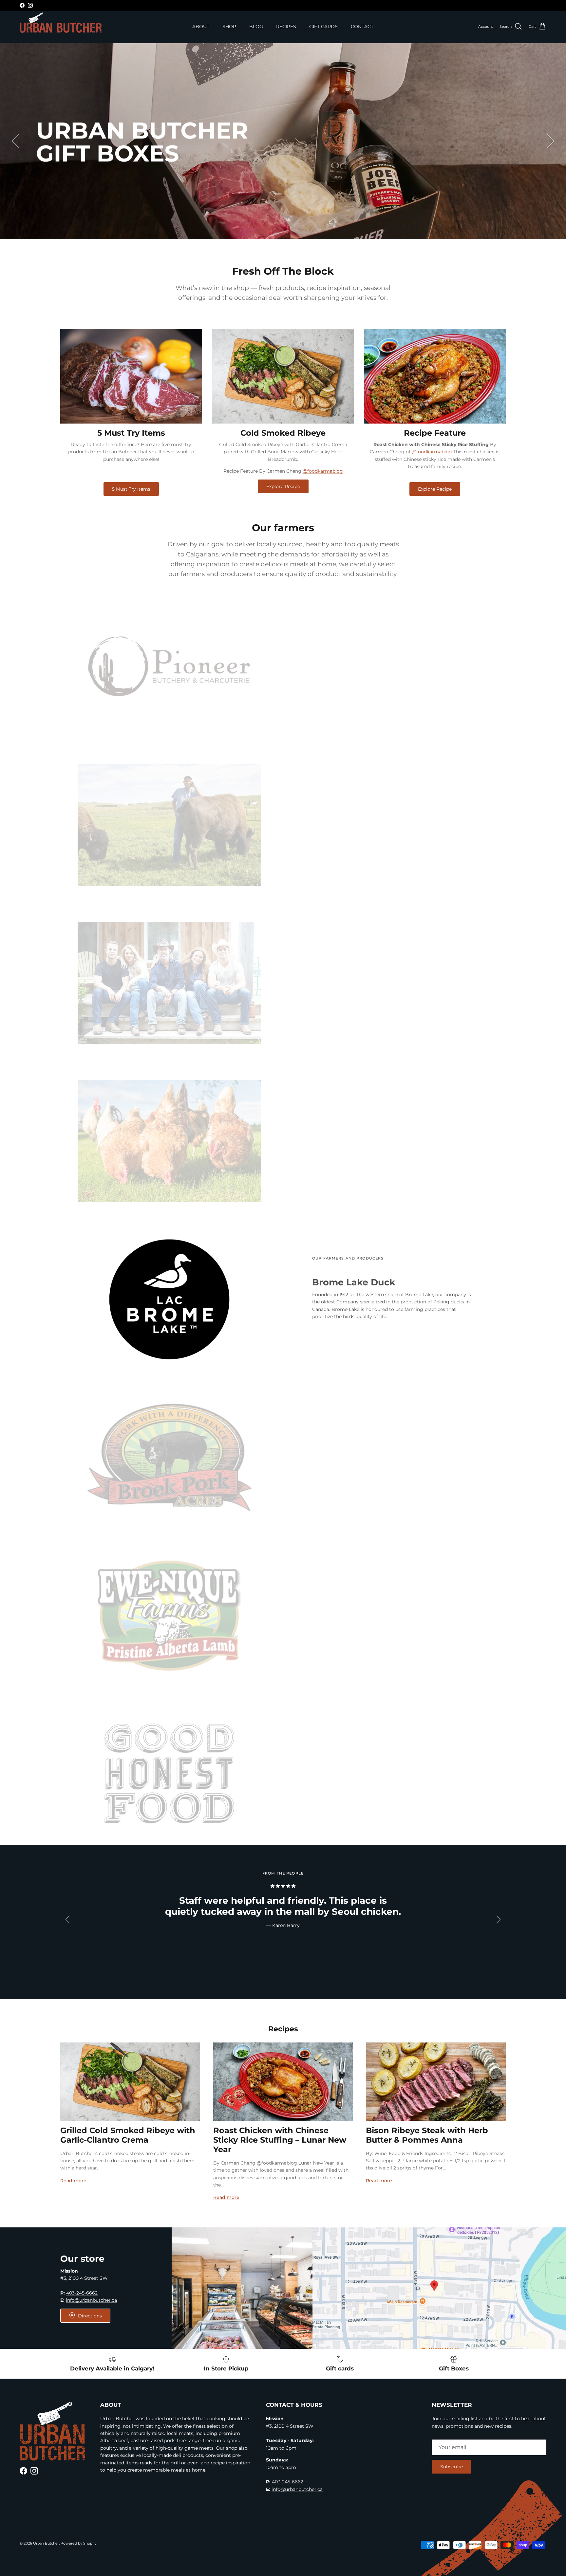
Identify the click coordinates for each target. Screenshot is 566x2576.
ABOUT (201, 27)
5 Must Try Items (131, 489)
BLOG (256, 27)
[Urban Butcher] (61, 23)
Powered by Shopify (79, 2543)
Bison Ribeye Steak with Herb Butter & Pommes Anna (427, 2135)
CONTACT (362, 27)
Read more (73, 2181)
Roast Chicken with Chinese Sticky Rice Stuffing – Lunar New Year (280, 2140)
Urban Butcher (46, 2543)
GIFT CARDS (323, 27)
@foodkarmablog (323, 471)
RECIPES (286, 27)
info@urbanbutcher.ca (91, 2300)
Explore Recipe (283, 486)
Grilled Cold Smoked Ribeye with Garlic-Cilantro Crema (128, 2135)
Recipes (283, 2029)
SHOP (229, 27)
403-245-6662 (82, 2293)
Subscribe (452, 2467)
